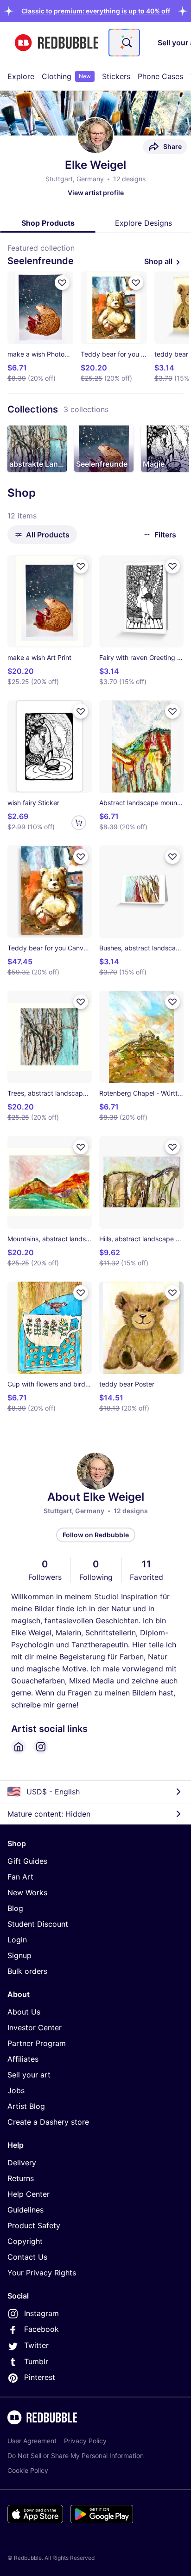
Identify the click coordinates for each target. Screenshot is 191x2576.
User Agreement (32, 2441)
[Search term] (126, 43)
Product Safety (34, 2225)
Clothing (66, 76)
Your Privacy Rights (42, 2273)
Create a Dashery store (48, 2122)
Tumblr (36, 2361)
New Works (27, 1892)
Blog (15, 1908)
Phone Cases (160, 76)
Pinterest (40, 2377)
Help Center (29, 2194)
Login (17, 1940)
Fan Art (20, 1877)
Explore (21, 76)
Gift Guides (27, 1861)
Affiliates (23, 2059)
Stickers (116, 76)
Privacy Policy (85, 2441)
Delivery (22, 2163)
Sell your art (29, 2075)
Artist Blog (26, 2106)
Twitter (36, 2345)
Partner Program (37, 2043)
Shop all (158, 261)
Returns (21, 2178)
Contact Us (27, 2257)
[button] (96, 11)
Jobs (16, 2090)
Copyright (25, 2241)
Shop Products (48, 223)
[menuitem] (21, 76)
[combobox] (124, 43)
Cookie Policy (28, 2470)
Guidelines (25, 2210)
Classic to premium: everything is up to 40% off (96, 11)
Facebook (41, 2329)
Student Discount (38, 1924)
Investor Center (35, 2028)
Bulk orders (27, 1971)
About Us (24, 2012)
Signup (19, 1955)
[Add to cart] (79, 823)
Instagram (41, 2313)
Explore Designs (143, 223)
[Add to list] (62, 283)
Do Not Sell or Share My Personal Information (76, 2456)
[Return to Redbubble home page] (57, 43)
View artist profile (96, 193)
